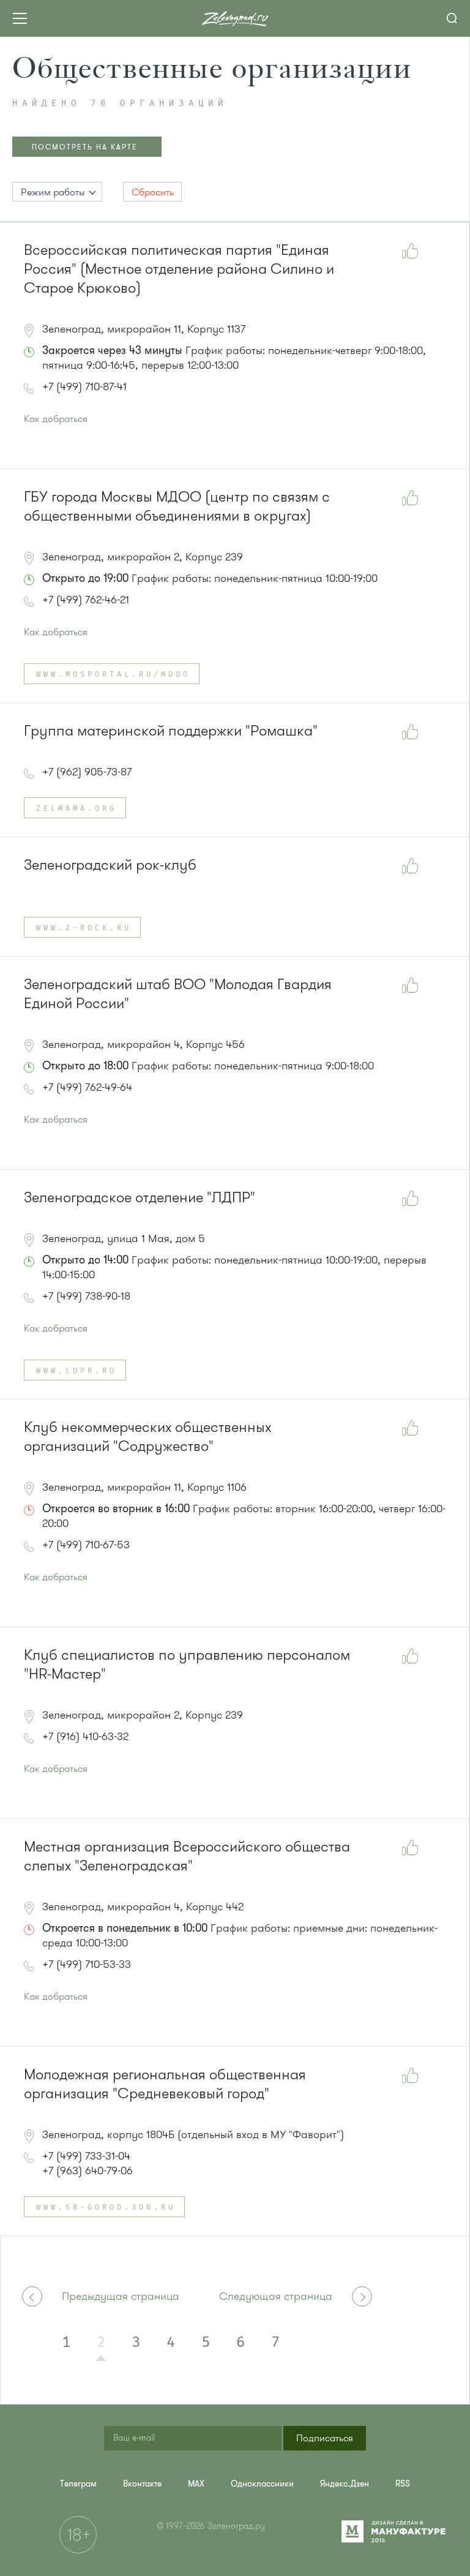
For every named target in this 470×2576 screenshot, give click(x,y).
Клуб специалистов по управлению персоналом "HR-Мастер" (187, 1665)
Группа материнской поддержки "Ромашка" (171, 731)
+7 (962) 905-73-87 (87, 772)
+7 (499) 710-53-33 (87, 1964)
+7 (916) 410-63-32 (85, 1736)
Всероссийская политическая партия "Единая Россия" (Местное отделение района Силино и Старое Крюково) (179, 269)
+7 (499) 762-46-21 (86, 600)
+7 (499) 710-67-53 (86, 1545)
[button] (57, 192)
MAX (196, 2484)
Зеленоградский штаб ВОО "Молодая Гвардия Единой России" (178, 994)
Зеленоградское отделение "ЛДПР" (140, 1198)
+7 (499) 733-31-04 (86, 2156)
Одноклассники (262, 2484)
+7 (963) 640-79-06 (88, 2171)
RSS (403, 2484)
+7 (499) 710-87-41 (84, 386)
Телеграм (78, 2484)
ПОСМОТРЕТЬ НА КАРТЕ (85, 147)
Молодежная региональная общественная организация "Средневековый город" (165, 2084)
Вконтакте (142, 2484)
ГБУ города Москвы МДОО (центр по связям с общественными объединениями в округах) (177, 507)
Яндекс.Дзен (345, 2484)
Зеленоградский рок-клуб (110, 865)
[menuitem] (78, 2484)
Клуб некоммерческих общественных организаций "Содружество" (147, 1437)
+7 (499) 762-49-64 (87, 1087)
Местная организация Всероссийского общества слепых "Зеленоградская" (187, 1856)
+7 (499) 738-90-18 (86, 1296)
